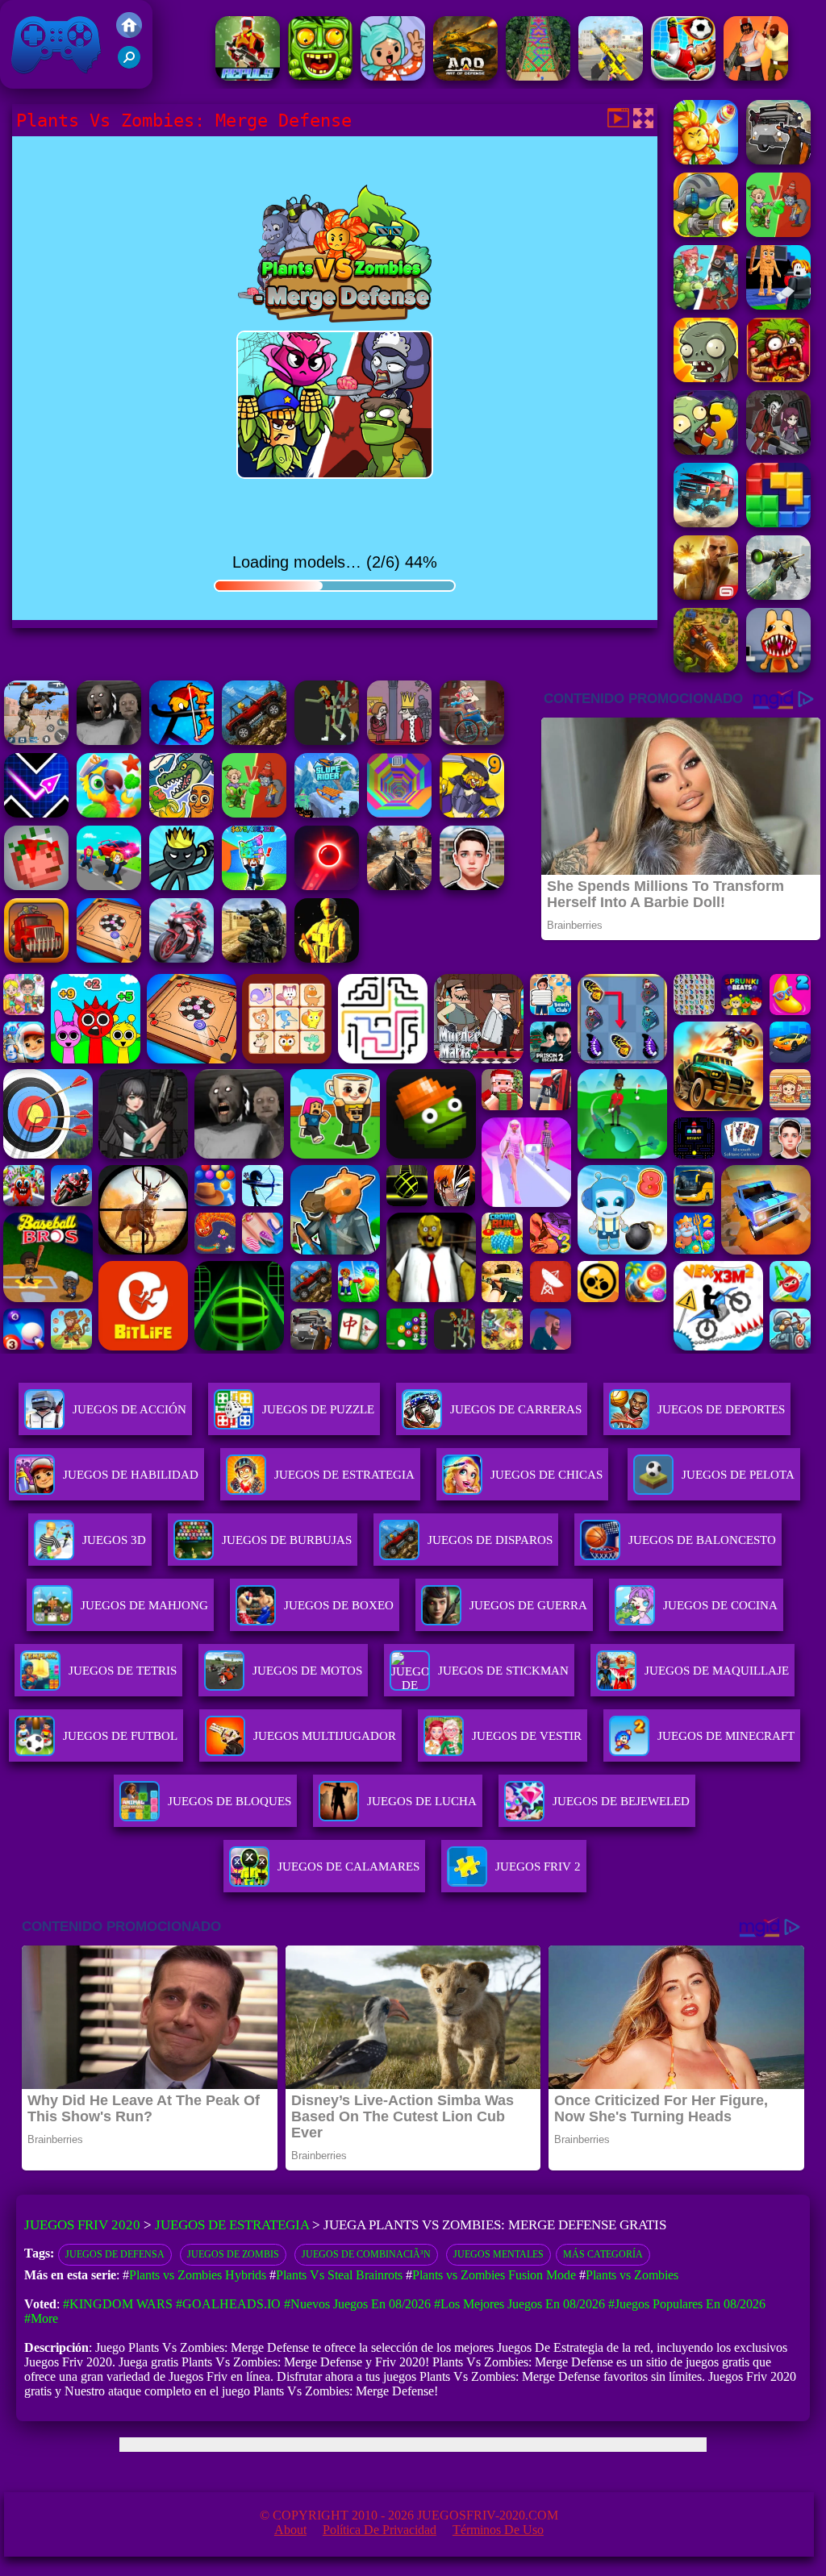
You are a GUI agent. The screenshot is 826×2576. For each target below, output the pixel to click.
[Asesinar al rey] (399, 741)
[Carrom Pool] (109, 958)
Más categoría (603, 2254)
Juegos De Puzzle (318, 1409)
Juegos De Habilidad (131, 1475)
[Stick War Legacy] (181, 886)
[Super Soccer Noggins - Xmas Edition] (683, 76)
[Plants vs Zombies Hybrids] (778, 160)
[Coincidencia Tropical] (109, 813)
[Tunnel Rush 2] (399, 813)
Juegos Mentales (499, 2254)
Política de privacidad (380, 2530)
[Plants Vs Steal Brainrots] (778, 305)
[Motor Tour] (181, 958)
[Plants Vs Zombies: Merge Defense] (706, 160)
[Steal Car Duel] (109, 886)
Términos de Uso (498, 2530)
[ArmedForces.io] (327, 958)
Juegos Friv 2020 (52, 80)
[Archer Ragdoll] (181, 741)
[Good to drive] (327, 741)
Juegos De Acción (129, 1409)
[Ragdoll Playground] (36, 886)
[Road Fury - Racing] (706, 523)
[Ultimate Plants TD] (706, 305)
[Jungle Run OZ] (320, 76)
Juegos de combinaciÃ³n (366, 2254)
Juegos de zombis (233, 2254)
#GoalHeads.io (228, 2304)
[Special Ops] (36, 741)
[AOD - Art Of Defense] (465, 76)
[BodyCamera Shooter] (254, 741)
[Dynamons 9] (472, 813)
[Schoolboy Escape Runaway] (472, 886)
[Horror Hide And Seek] (778, 450)
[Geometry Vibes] (36, 813)
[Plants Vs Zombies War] (778, 233)
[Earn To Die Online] (36, 958)
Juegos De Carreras (516, 1409)
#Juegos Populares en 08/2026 (687, 2304)
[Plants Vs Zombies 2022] (778, 378)
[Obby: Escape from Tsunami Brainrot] (254, 886)
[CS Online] (254, 958)
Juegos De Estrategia (344, 1475)
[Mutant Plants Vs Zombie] (706, 233)
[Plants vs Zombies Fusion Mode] (706, 450)
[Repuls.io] (248, 76)
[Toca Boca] (393, 76)
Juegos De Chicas (546, 1475)
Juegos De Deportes (721, 1409)
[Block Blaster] (778, 523)
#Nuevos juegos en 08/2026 (357, 2304)
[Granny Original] (109, 741)
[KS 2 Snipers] (778, 595)
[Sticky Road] (472, 741)
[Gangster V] (706, 595)
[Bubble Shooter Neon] (327, 886)
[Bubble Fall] (538, 76)
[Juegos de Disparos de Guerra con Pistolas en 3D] (611, 76)
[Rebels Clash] (756, 76)
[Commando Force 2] (399, 886)
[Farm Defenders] (706, 668)
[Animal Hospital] (778, 668)
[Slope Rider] (327, 813)
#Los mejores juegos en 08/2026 (519, 2304)
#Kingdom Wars (118, 2304)
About (290, 2530)
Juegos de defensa (115, 2254)
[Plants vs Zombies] (706, 378)
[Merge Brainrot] (181, 813)
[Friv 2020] (129, 33)
